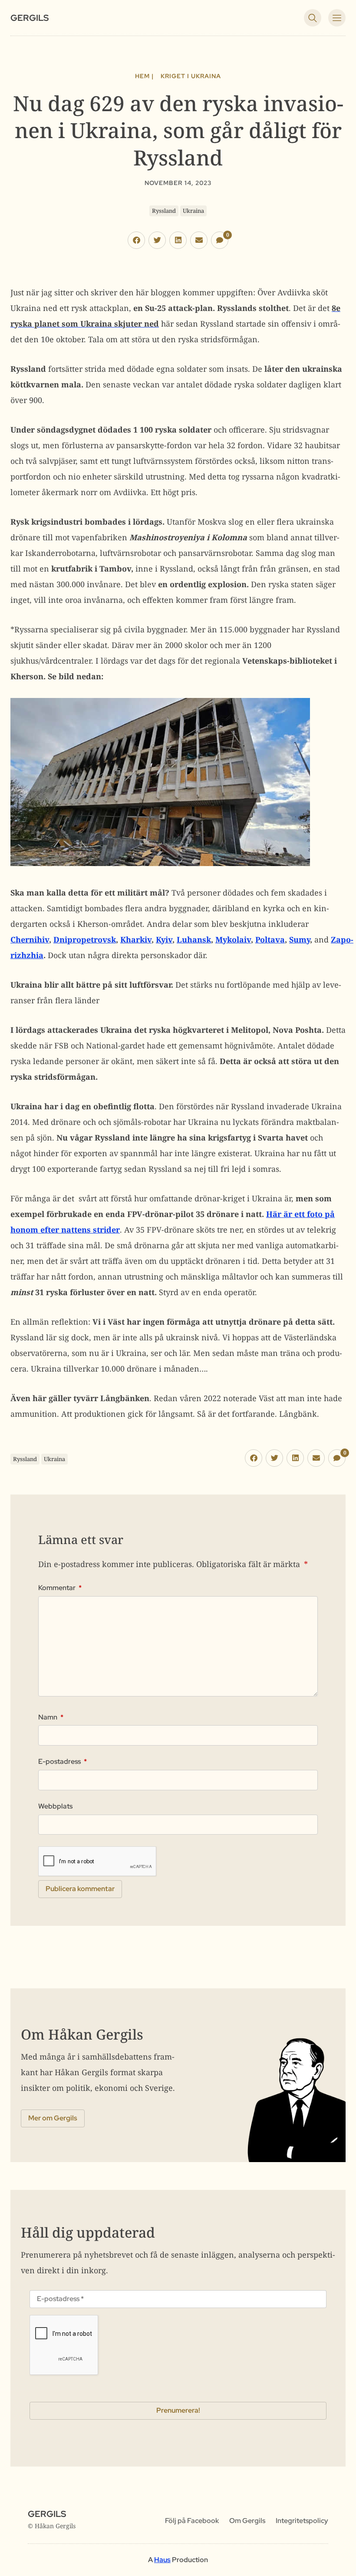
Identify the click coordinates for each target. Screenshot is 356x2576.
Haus (162, 2560)
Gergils (30, 18)
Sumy (300, 939)
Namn (51, 1717)
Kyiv (164, 939)
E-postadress (63, 1762)
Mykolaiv (233, 939)
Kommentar (60, 1588)
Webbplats (55, 1806)
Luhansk (194, 939)
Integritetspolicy (302, 2521)
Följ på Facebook (192, 2521)
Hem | (144, 76)
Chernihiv (30, 939)
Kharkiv (136, 939)
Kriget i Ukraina (191, 76)
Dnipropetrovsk (85, 939)
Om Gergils (247, 2521)
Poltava (270, 939)
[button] (136, 240)
